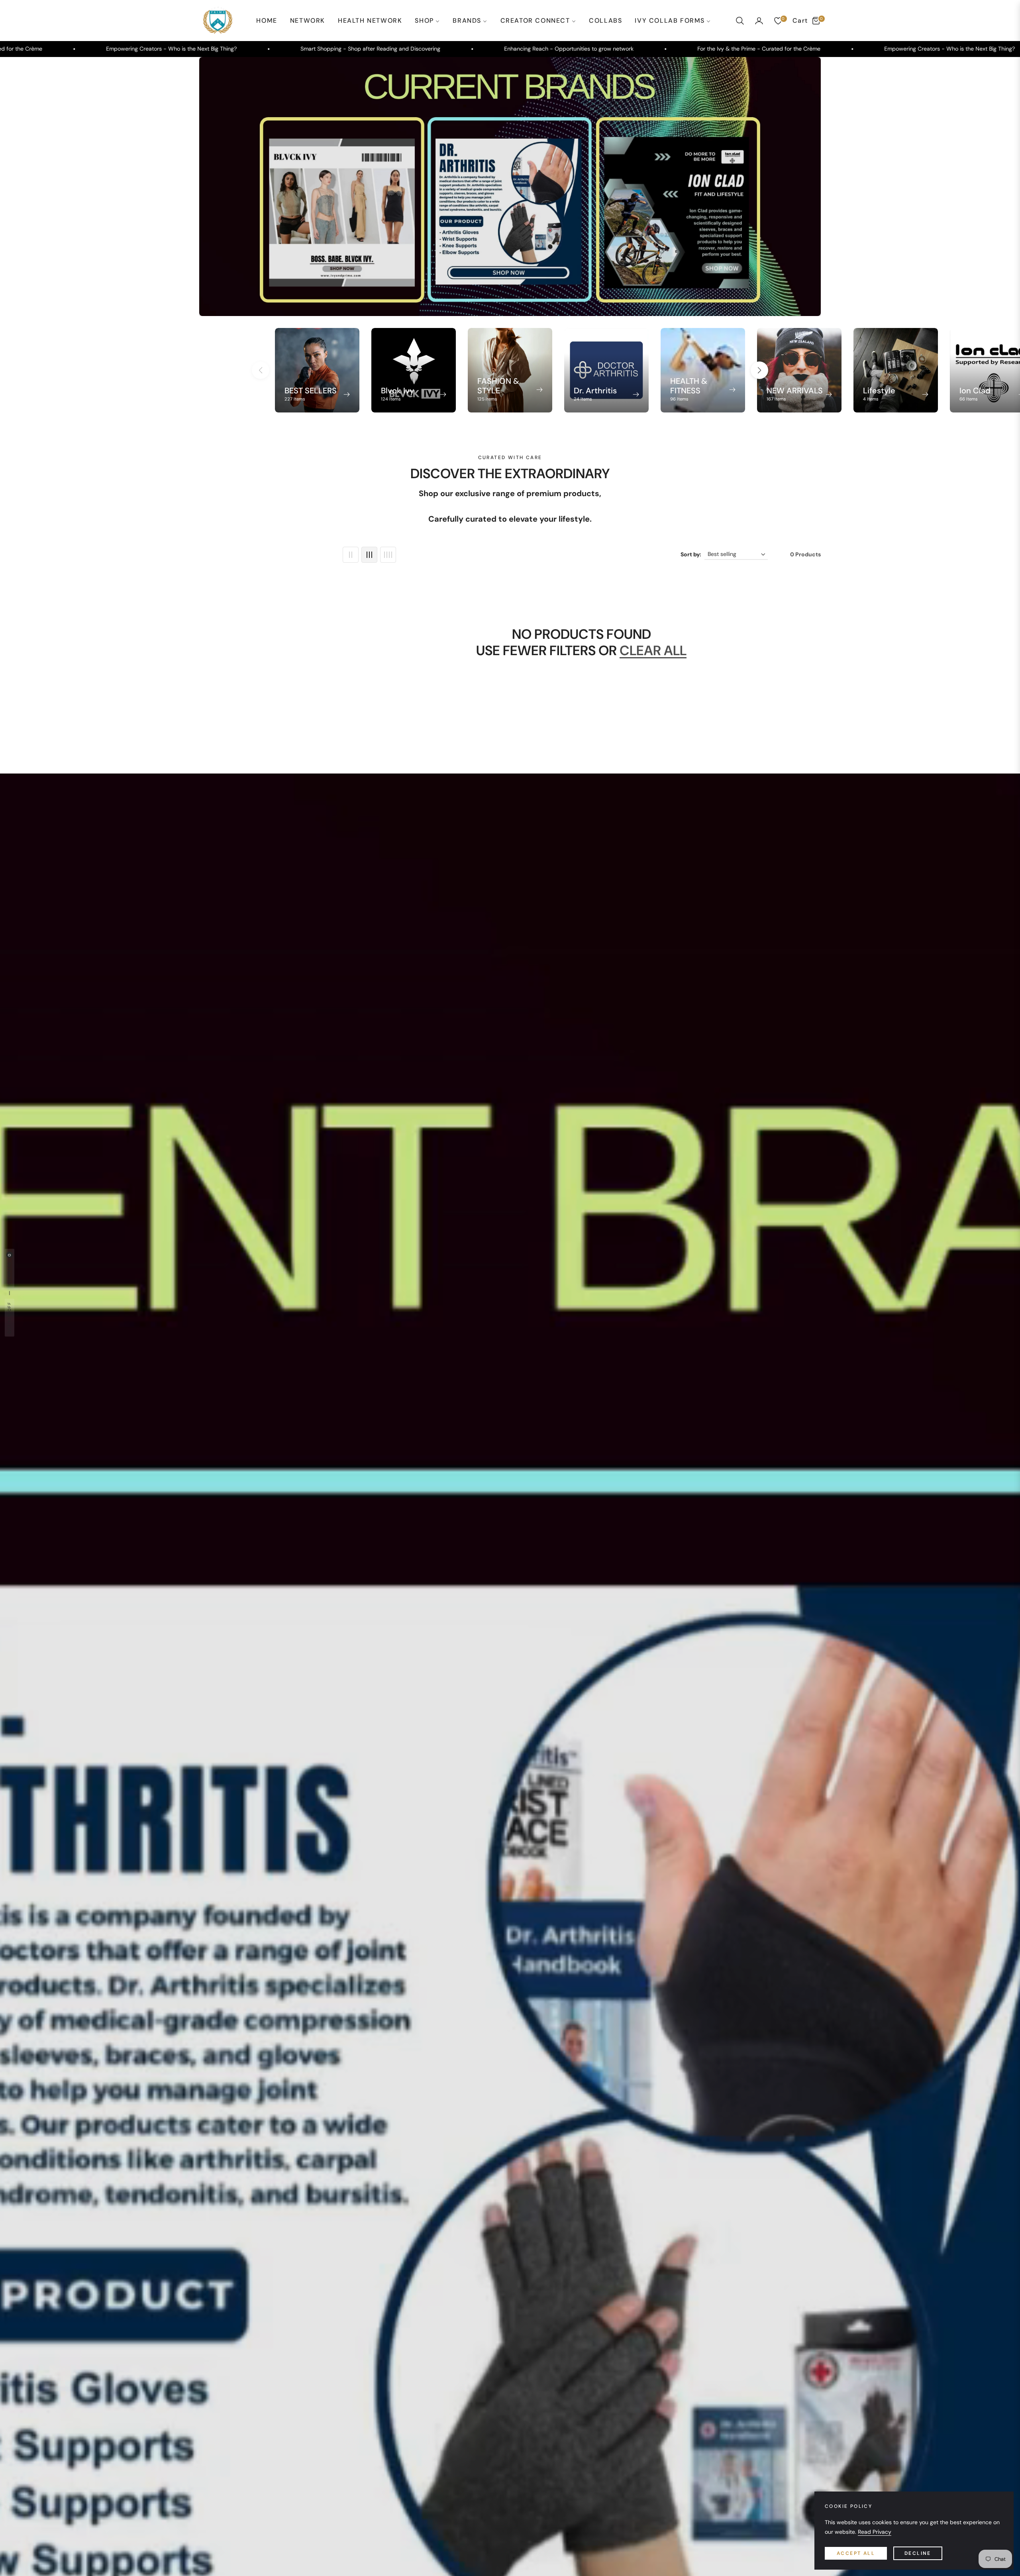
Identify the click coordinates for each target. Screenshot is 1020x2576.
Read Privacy (875, 2532)
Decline (918, 2553)
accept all (856, 2553)
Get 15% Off (9, 1318)
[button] (740, 21)
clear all (653, 651)
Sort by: (691, 554)
